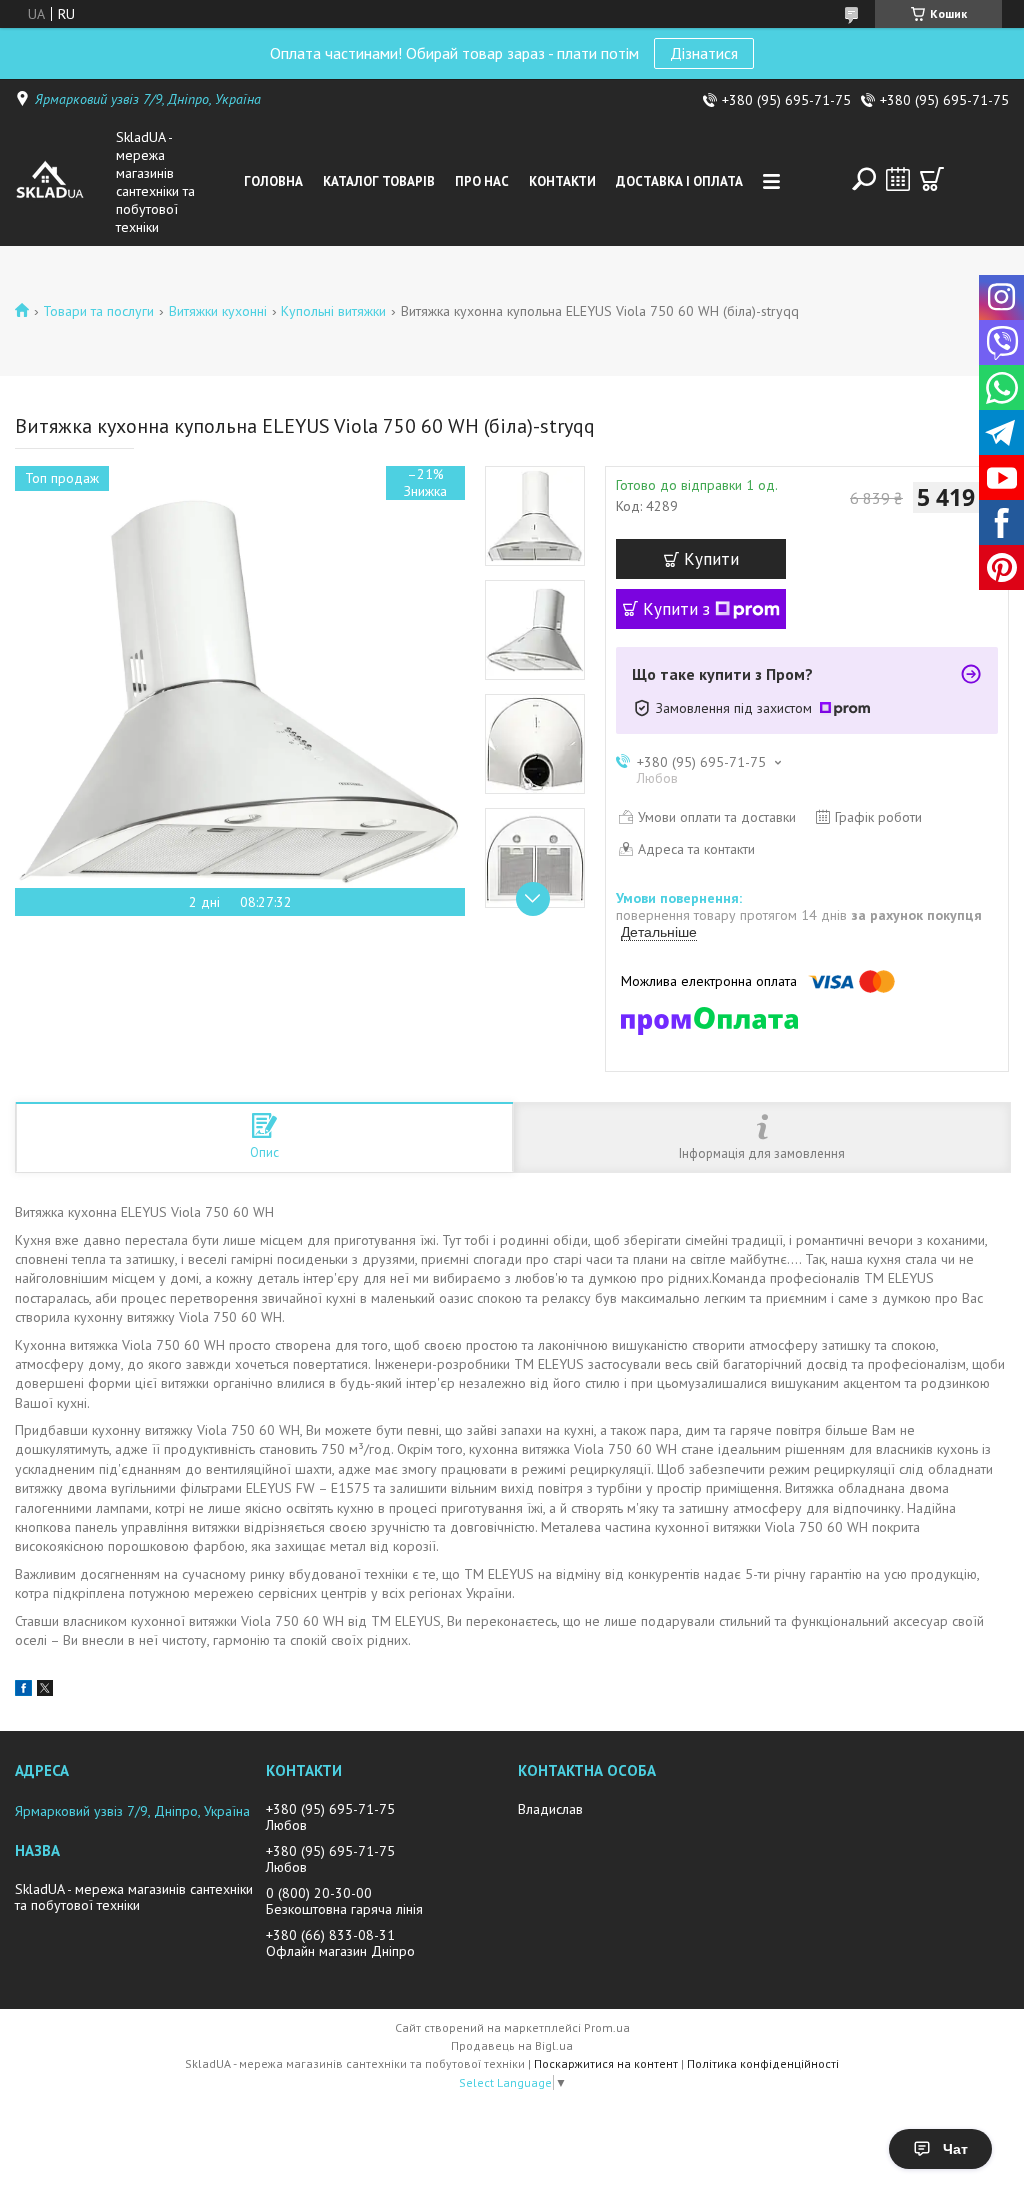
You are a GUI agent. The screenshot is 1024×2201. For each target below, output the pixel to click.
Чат (955, 2149)
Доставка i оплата (679, 181)
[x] (45, 1691)
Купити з (676, 609)
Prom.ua (607, 2027)
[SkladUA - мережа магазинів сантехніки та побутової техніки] (61, 182)
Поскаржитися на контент (606, 2063)
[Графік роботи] (898, 179)
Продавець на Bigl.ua (512, 2045)
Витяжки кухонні (218, 311)
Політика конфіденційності (763, 2063)
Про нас (482, 181)
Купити (711, 559)
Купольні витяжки (333, 311)
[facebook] (23, 1691)
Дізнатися (704, 53)
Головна (273, 181)
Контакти (562, 181)
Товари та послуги (98, 311)
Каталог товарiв (379, 181)
